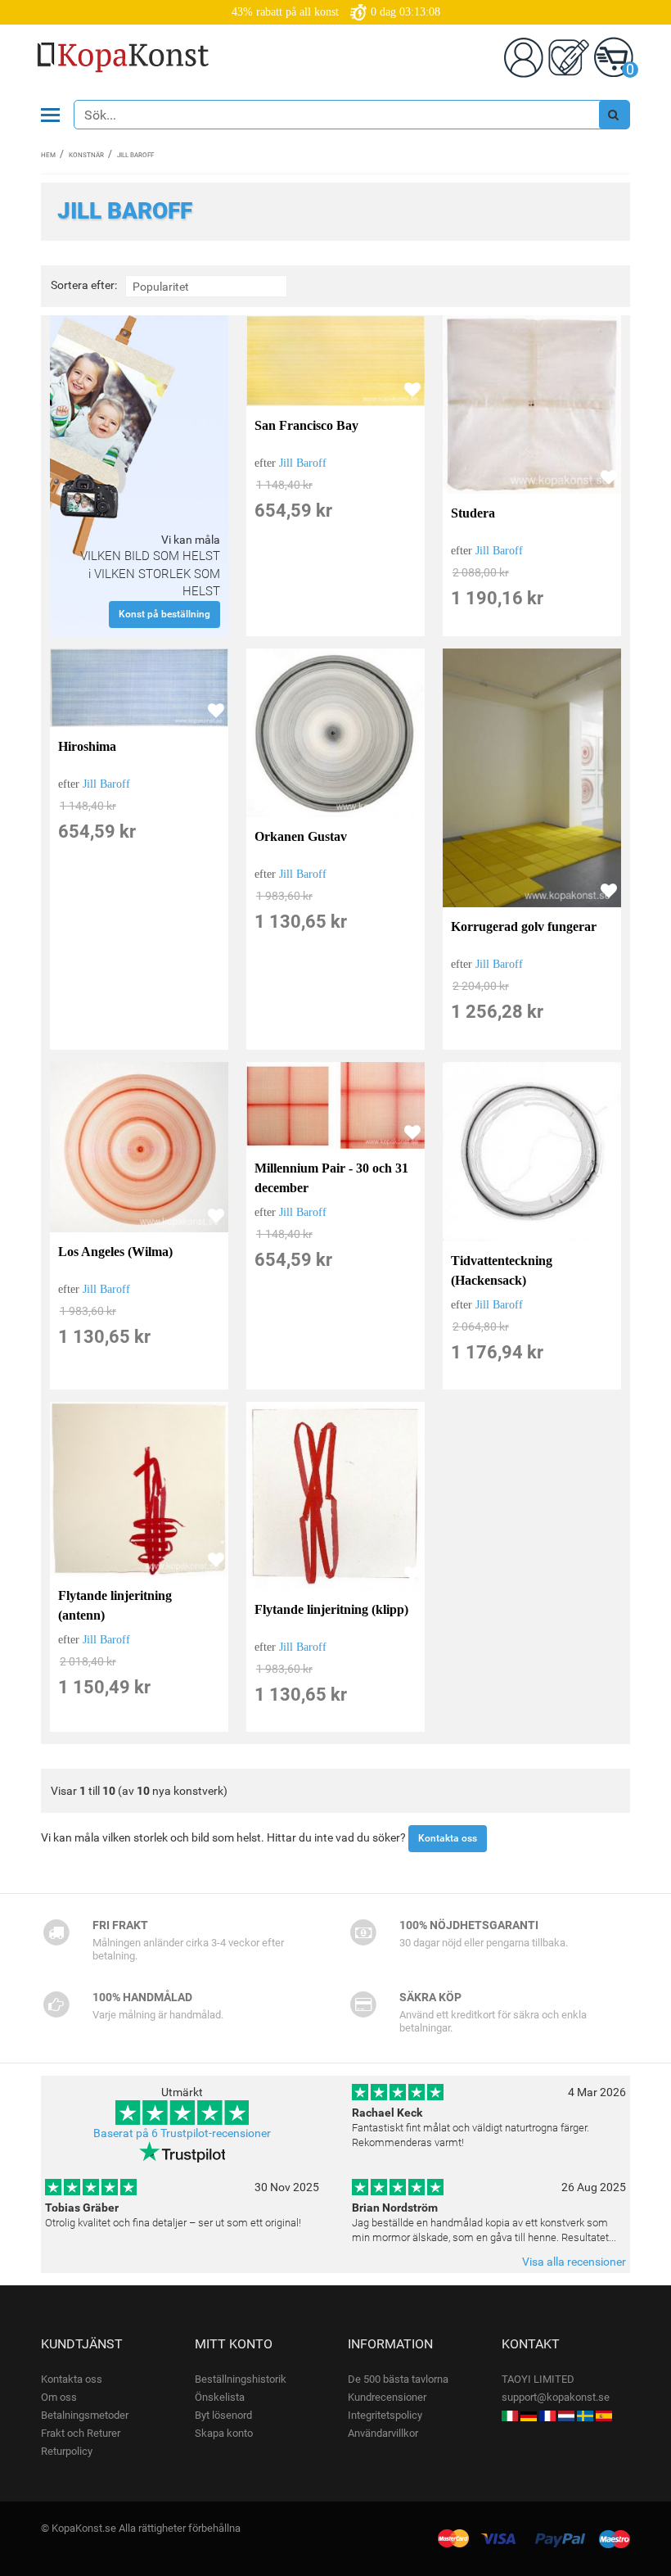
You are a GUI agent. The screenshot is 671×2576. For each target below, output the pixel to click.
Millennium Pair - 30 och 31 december (331, 1178)
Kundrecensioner (387, 2397)
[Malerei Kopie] (529, 2415)
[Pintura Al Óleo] (604, 2415)
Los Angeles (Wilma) (115, 1252)
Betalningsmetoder (85, 2415)
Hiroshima (87, 746)
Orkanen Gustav (301, 836)
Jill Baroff (303, 463)
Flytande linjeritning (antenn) (115, 1605)
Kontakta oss (448, 1838)
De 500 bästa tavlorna (398, 2379)
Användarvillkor (383, 2433)
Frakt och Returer (81, 2433)
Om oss (59, 2397)
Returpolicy (67, 2451)
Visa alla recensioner (574, 2262)
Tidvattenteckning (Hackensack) (502, 1270)
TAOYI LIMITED (538, 2379)
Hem (48, 155)
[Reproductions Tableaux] (547, 2415)
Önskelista (220, 2397)
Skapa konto (224, 2433)
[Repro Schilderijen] (566, 2415)
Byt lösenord (223, 2415)
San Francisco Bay (306, 425)
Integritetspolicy (385, 2415)
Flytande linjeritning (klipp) (331, 1609)
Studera (473, 513)
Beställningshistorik (241, 2379)
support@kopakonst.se (556, 2397)
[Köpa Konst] (585, 2415)
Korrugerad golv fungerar (524, 926)
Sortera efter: (84, 285)
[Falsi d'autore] (510, 2415)
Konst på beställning (164, 614)
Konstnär (86, 155)
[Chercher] (614, 115)
